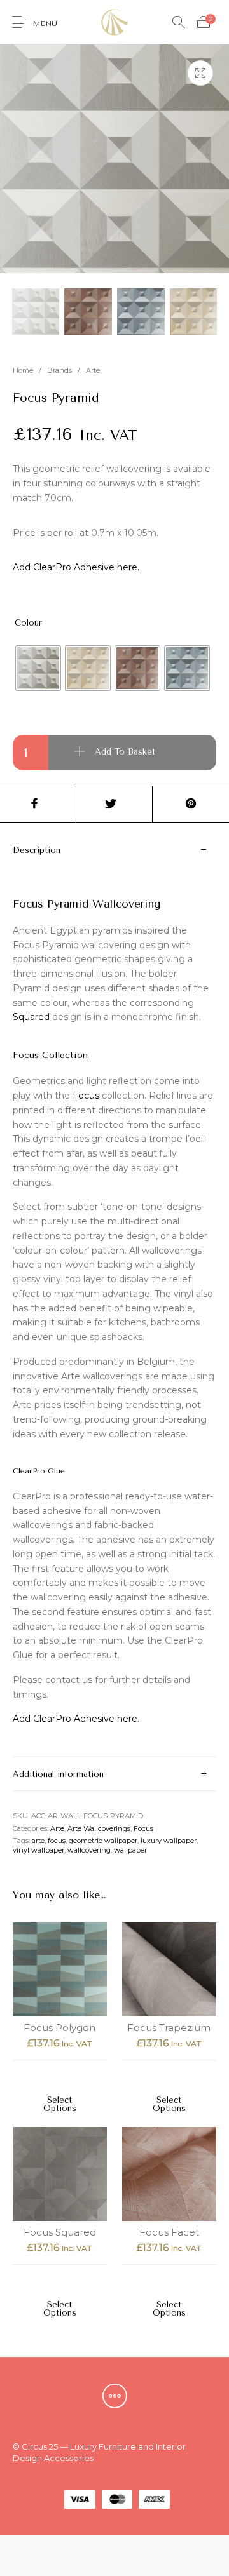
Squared (31, 1017)
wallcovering (89, 1850)
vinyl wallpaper (38, 1850)
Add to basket (125, 752)
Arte (93, 370)
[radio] (38, 668)
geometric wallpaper (103, 1841)
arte (38, 1841)
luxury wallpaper (169, 1841)
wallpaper (130, 1850)
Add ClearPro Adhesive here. (76, 567)
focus (57, 1841)
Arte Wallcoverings (99, 1828)
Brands (59, 370)
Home (23, 370)
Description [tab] (37, 850)
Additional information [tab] (58, 1774)
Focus (86, 1096)
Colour (28, 623)
